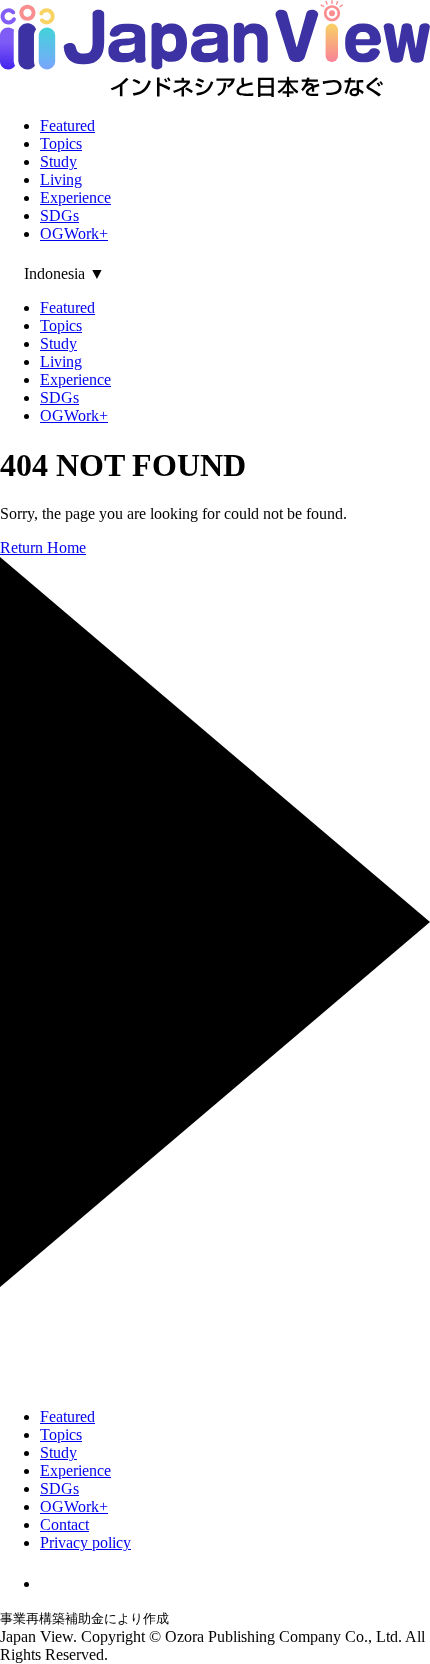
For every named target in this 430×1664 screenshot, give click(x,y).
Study (58, 161)
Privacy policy (85, 1542)
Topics (61, 143)
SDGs (59, 215)
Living (61, 179)
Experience (75, 197)
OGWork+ (74, 233)
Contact (64, 1524)
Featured (67, 125)
